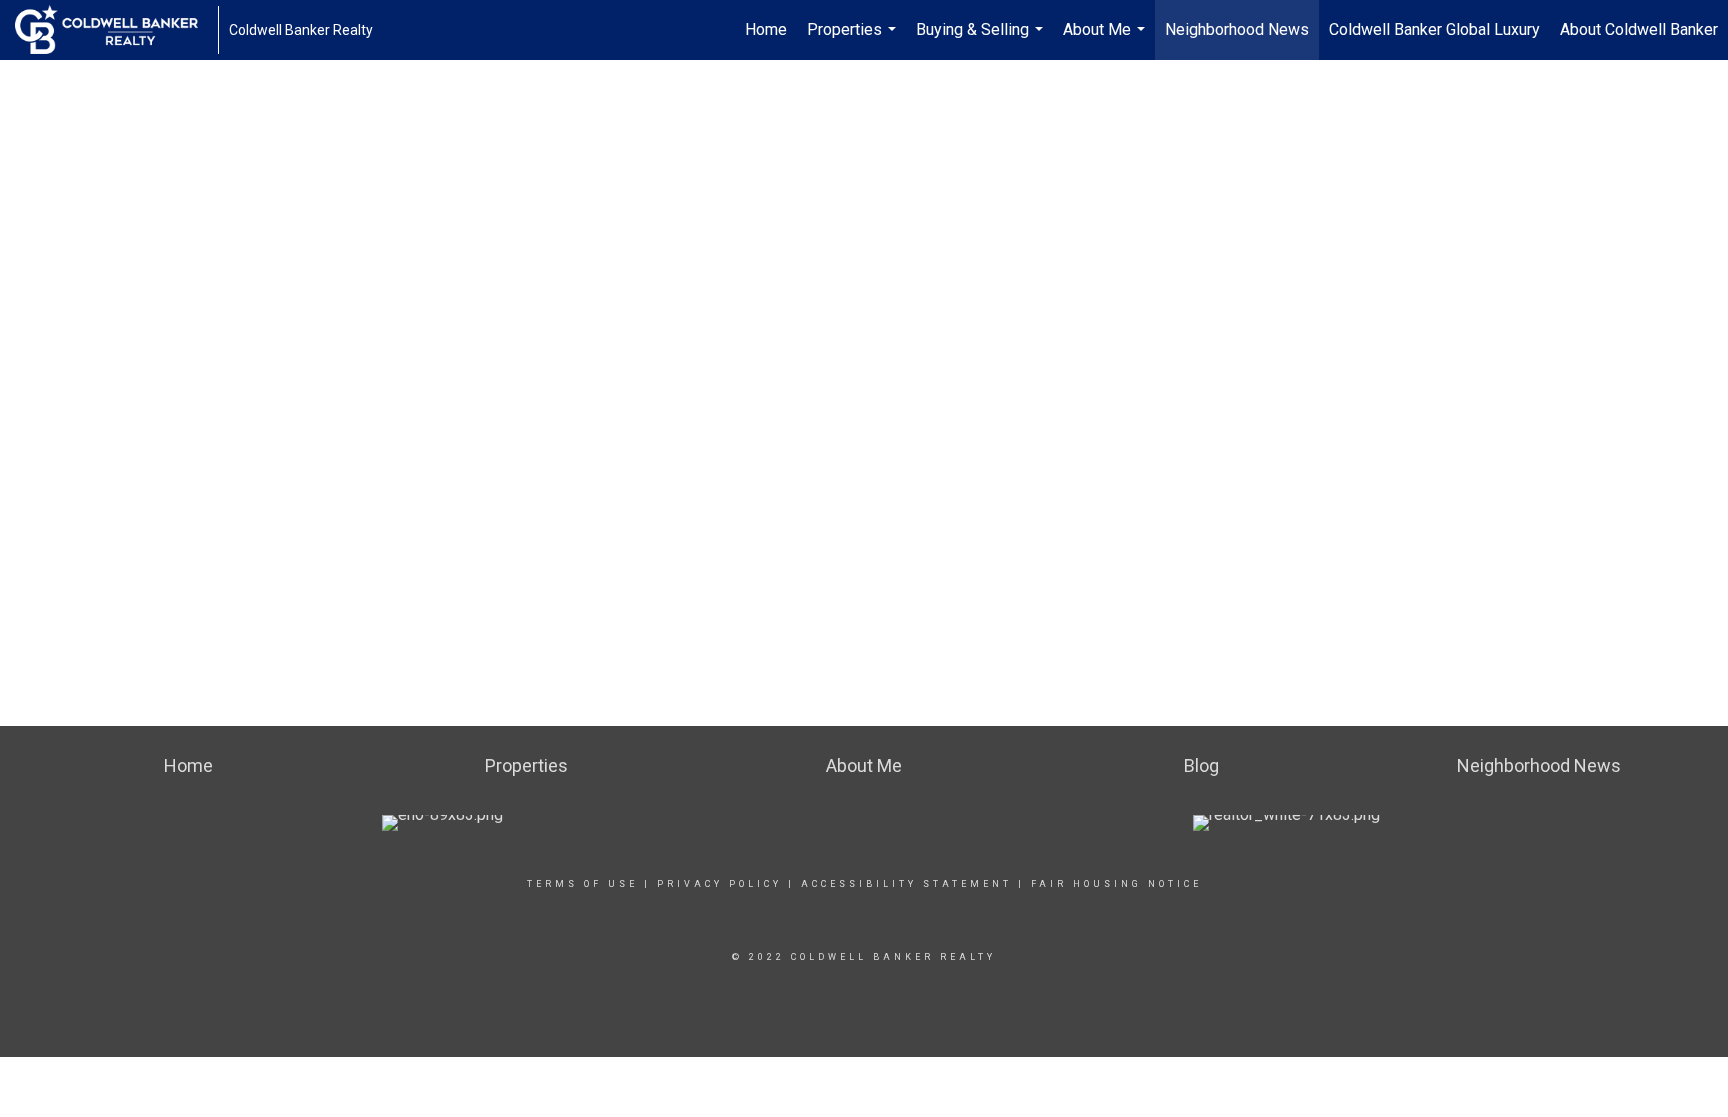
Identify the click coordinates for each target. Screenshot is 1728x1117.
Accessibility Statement (906, 884)
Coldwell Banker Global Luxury (1434, 29)
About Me (1106, 40)
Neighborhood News (1237, 29)
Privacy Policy (719, 884)
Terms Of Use (582, 884)
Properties (854, 40)
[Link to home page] (116, 30)
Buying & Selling (982, 40)
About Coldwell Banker (1639, 29)
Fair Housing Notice (1116, 884)
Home (766, 29)
